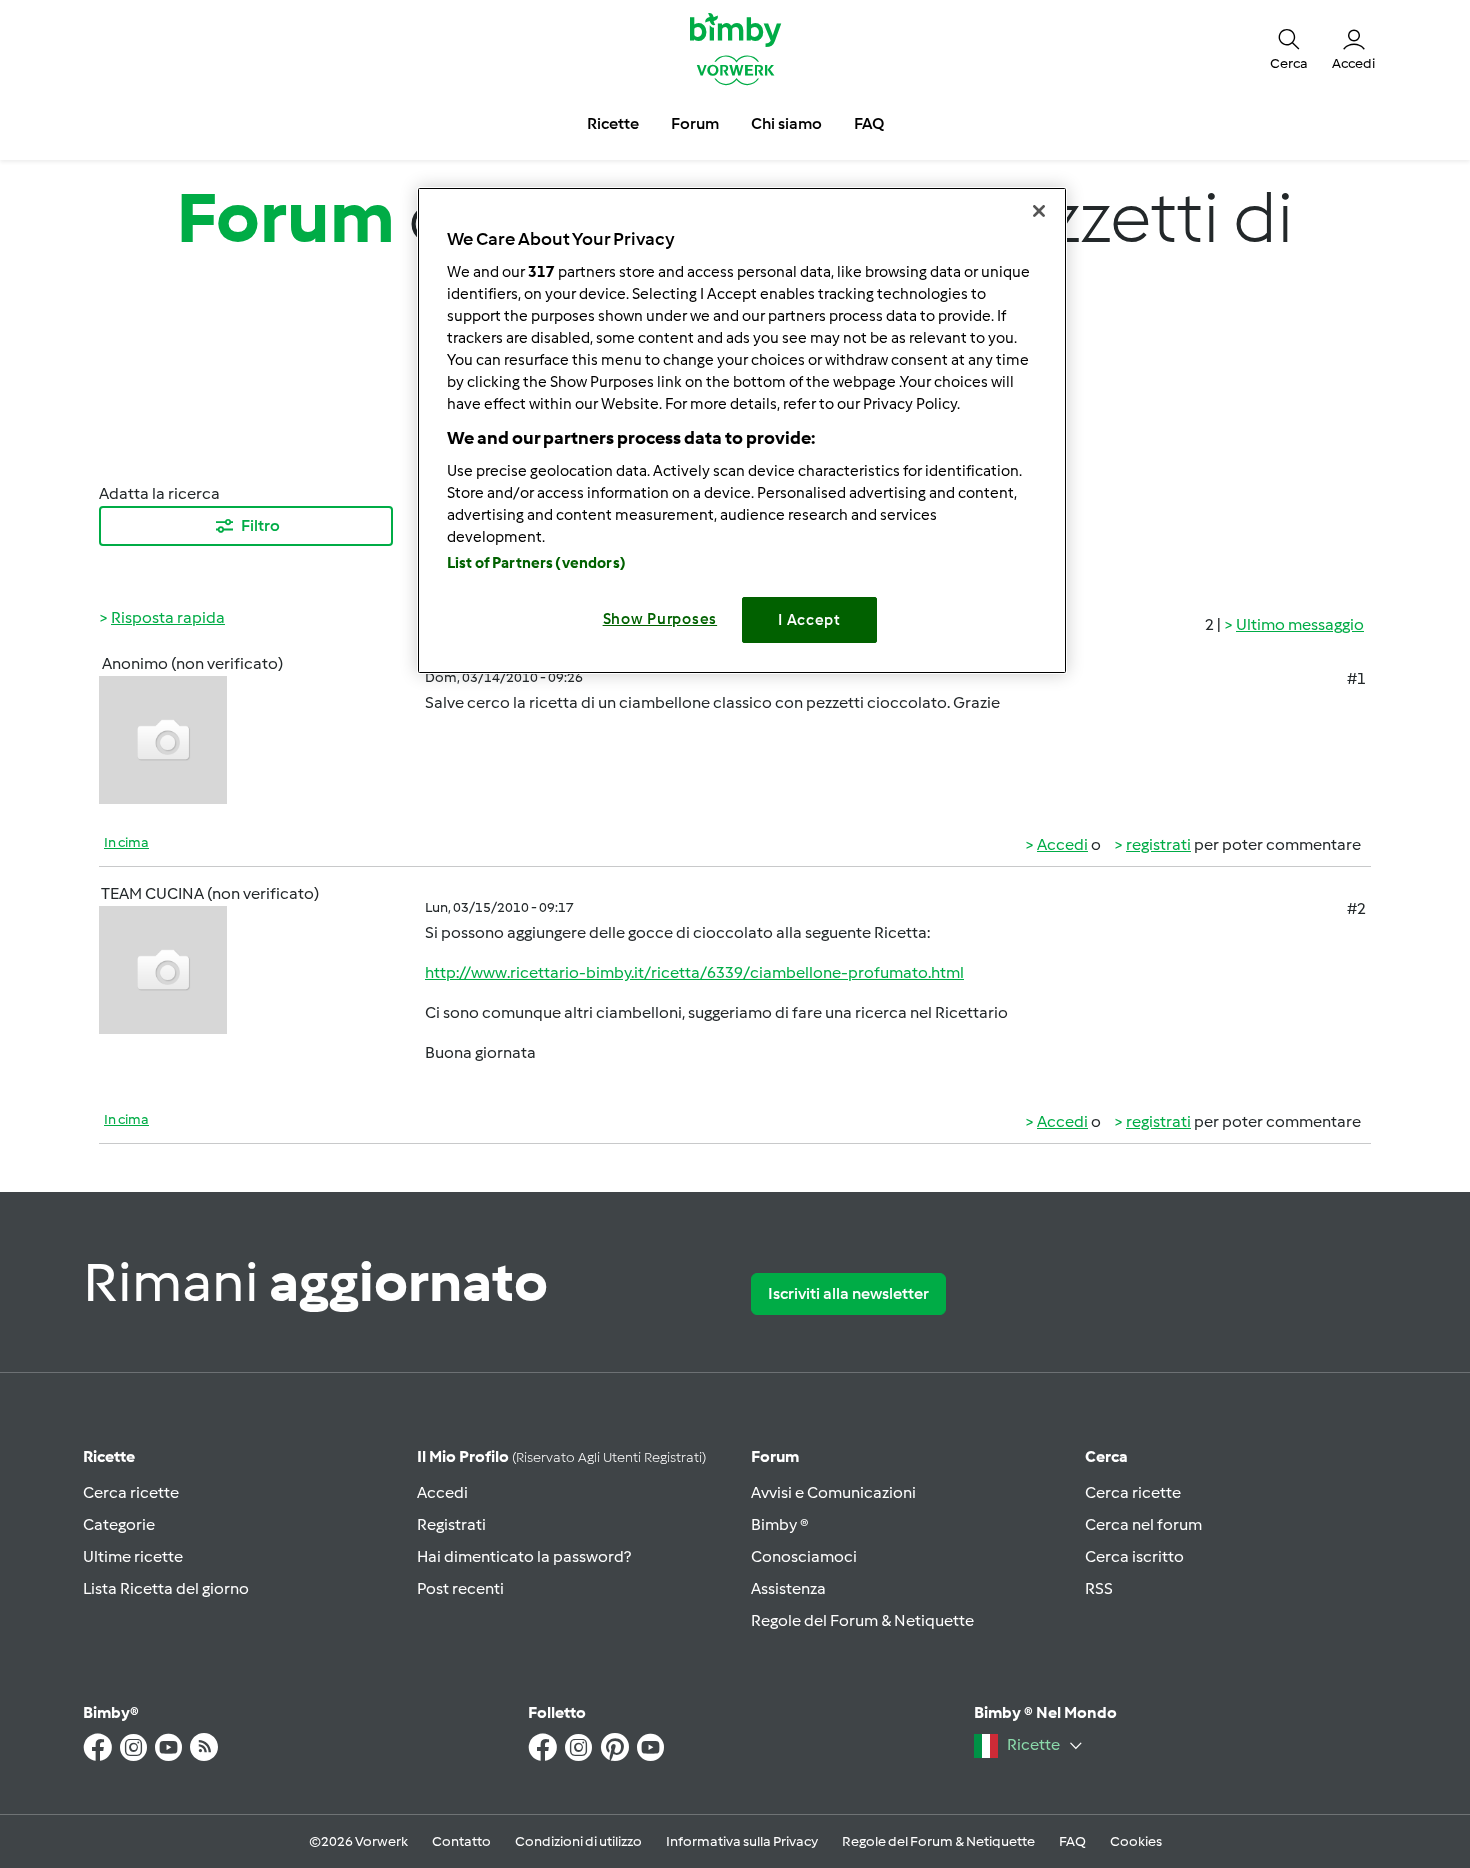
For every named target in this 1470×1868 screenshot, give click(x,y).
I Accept (809, 620)
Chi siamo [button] (786, 123)
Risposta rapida (168, 617)
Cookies (1136, 1841)
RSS (1099, 1588)
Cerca (1106, 1456)
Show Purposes (660, 619)
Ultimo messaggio (1300, 624)
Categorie (119, 1524)
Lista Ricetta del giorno (166, 1588)
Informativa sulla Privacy (742, 1841)
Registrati (451, 1524)
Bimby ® (780, 1524)
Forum (775, 1456)
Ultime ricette (133, 1556)
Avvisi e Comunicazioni (833, 1492)
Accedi (1062, 844)
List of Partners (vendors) (536, 563)
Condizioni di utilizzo (578, 1841)
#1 (1356, 678)
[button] (1289, 48)
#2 (1356, 908)
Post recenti (460, 1588)
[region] (742, 430)
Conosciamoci (804, 1556)
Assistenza (788, 1588)
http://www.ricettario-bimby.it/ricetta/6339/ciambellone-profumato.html (694, 972)
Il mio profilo (561, 1456)
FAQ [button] (869, 123)
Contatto (461, 1841)
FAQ (1072, 1841)
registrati (1158, 844)
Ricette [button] (613, 123)
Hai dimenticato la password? (524, 1556)
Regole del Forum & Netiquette (862, 1620)
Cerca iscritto (1134, 1556)
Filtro (260, 525)
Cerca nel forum (1143, 1524)
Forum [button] (695, 123)
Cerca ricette (131, 1492)
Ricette (109, 1456)
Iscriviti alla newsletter (848, 1293)
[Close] (1039, 211)
